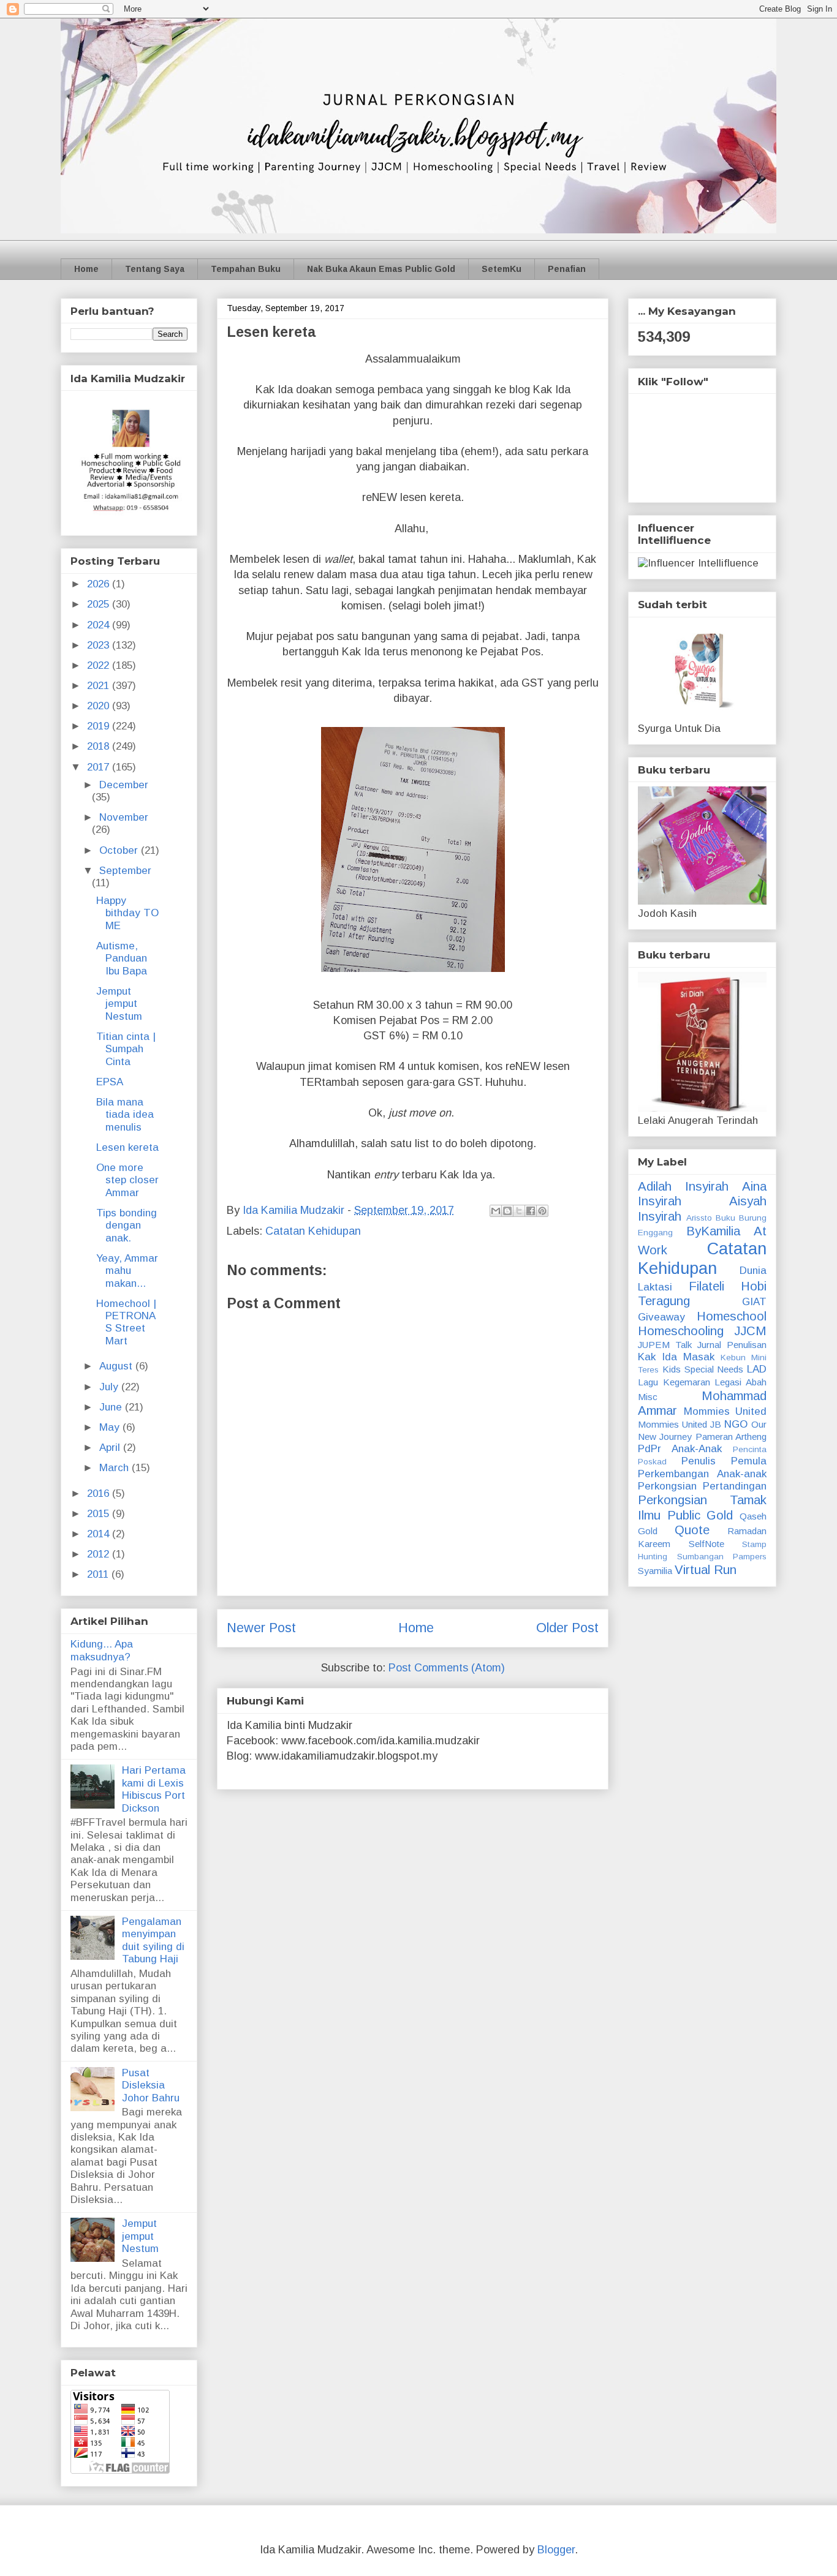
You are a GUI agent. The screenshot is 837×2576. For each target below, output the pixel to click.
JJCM (750, 1331)
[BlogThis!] (507, 1211)
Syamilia (655, 1571)
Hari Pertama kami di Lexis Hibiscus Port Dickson (154, 1789)
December (124, 785)
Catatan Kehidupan (313, 1231)
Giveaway (661, 1317)
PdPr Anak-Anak (680, 1449)
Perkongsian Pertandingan (702, 1486)
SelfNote (706, 1544)
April (111, 1448)
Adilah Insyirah (683, 1186)
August (117, 1366)
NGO (736, 1424)
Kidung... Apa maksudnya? (102, 1650)
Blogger (556, 2550)
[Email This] (496, 1211)
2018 (100, 746)
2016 (100, 1493)
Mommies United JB (680, 1424)
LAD (757, 1369)
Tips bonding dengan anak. (127, 1226)
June (112, 1407)
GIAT (754, 1302)
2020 (100, 706)
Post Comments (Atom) (447, 1668)
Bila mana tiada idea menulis (125, 1115)
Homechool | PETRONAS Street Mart (126, 1322)
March (116, 1468)
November (124, 817)
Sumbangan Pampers (722, 1557)
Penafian (567, 269)
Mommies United (725, 1411)
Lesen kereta (127, 1147)
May (111, 1427)
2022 (100, 665)
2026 (100, 584)
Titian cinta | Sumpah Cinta (126, 1049)
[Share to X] (519, 1211)
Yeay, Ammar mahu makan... (127, 1271)
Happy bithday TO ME (127, 913)
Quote (692, 1530)
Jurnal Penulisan (732, 1345)
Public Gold (700, 1515)
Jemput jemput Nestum (119, 1004)
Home (86, 269)
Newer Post (261, 1628)
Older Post (567, 1628)
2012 (100, 1554)
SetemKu (502, 269)
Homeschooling (681, 1331)
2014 (100, 1534)
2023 (100, 645)
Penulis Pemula (724, 1461)
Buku (725, 1218)
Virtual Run (706, 1570)
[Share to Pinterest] (542, 1211)
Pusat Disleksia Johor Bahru (151, 2085)
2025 (100, 604)
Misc (648, 1397)
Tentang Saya (155, 269)
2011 (99, 1574)
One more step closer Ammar (127, 1180)
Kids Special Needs (703, 1369)
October (120, 850)
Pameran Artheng (731, 1437)
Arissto (699, 1218)
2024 (100, 625)
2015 (100, 1514)
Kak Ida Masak (676, 1357)
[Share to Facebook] (531, 1211)
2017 (100, 767)
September (125, 871)
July (110, 1387)
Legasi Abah (740, 1382)
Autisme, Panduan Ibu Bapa (122, 958)
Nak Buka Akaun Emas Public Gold (381, 269)
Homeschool (732, 1316)
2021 (100, 686)
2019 (100, 726)
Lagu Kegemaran (674, 1382)
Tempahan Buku (246, 269)
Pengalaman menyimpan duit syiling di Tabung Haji (153, 1940)
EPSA (110, 1082)
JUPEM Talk (665, 1345)
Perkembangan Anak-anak (702, 1474)
